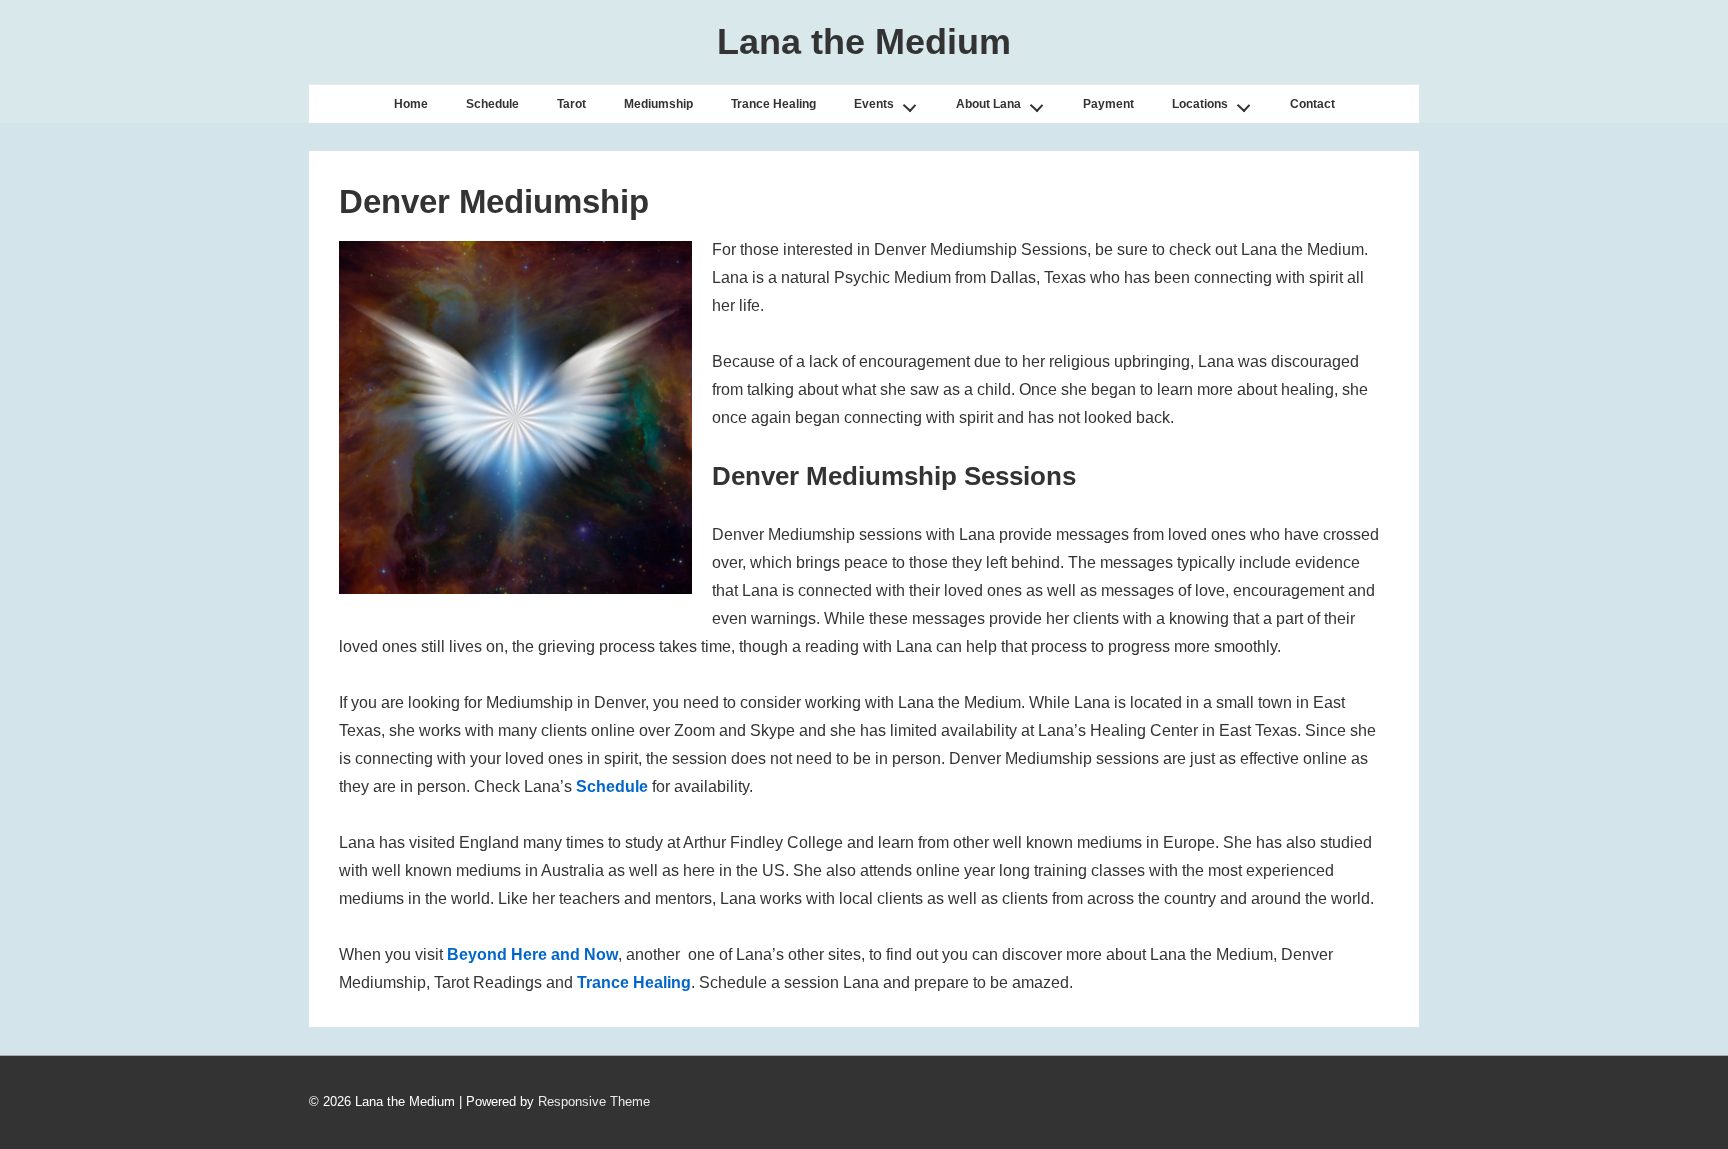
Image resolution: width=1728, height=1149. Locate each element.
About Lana (988, 104)
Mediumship (658, 104)
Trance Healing (773, 104)
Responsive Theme (594, 1101)
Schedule (492, 104)
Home (411, 104)
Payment (1108, 104)
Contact (1312, 104)
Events (874, 104)
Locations (1200, 104)
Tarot (571, 104)
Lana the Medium (864, 41)
